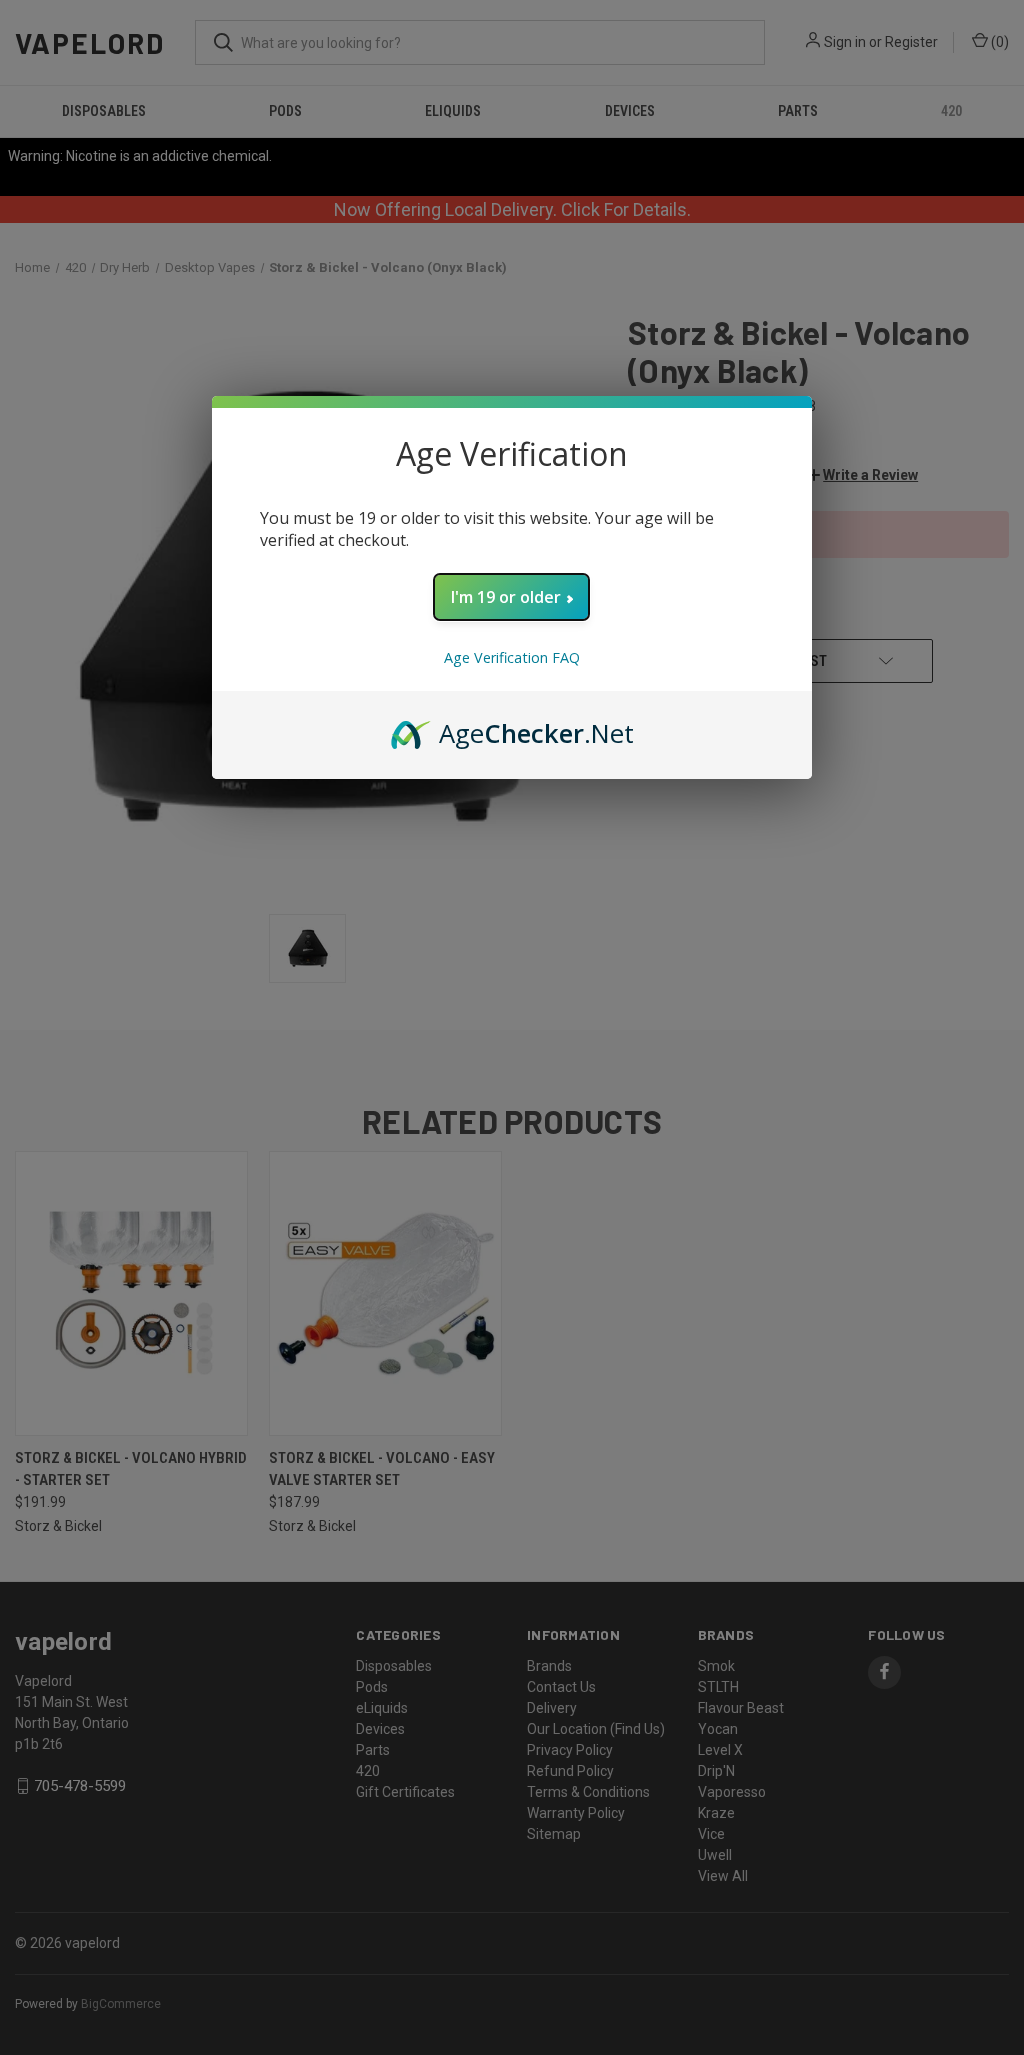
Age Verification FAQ (512, 657)
